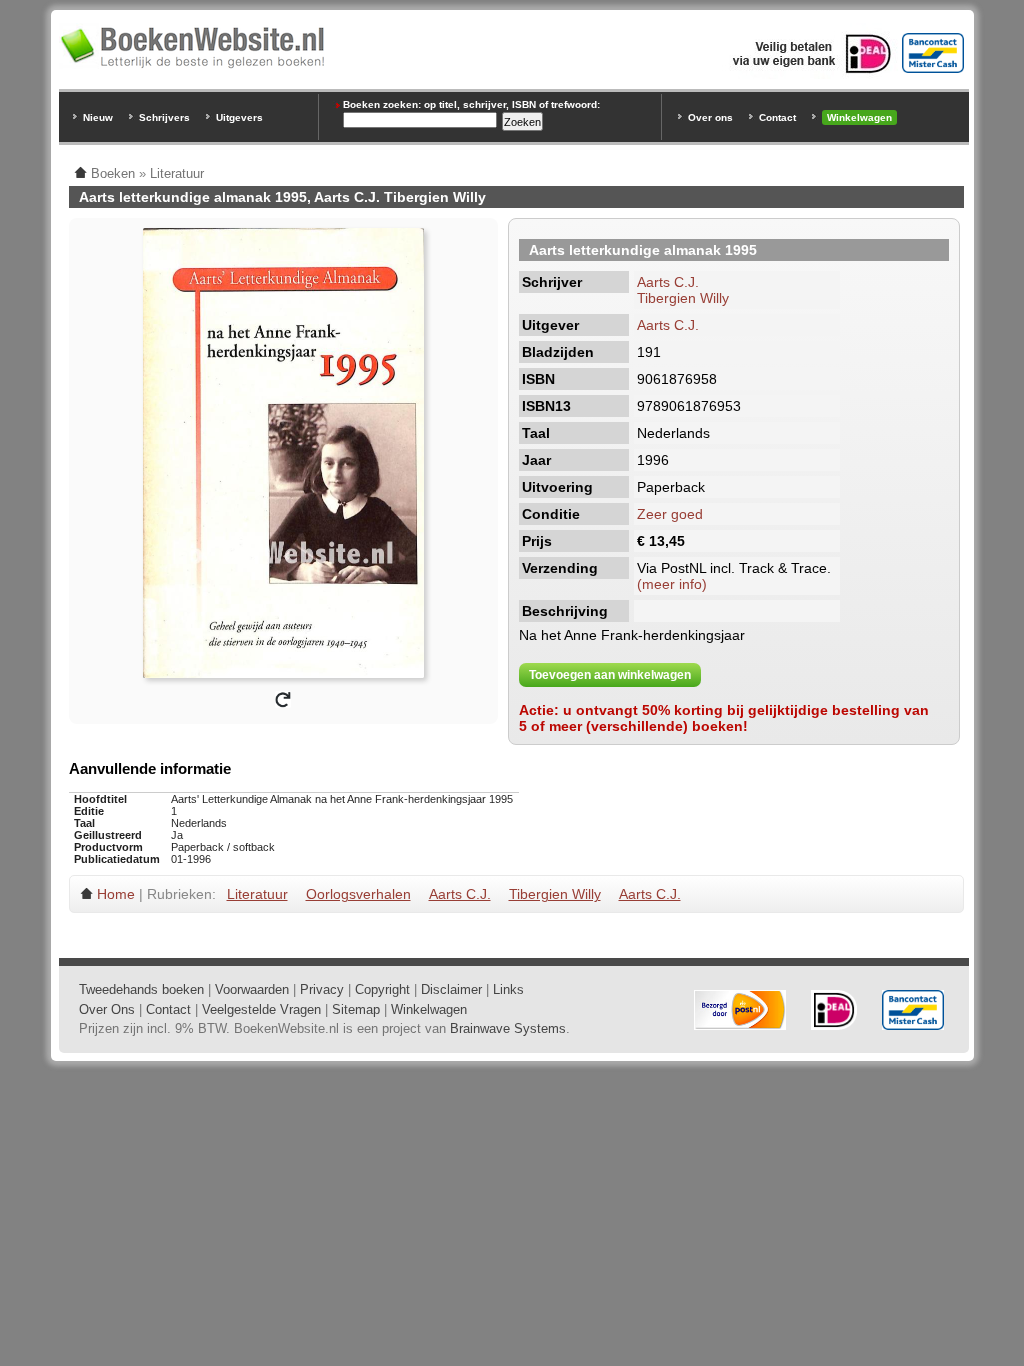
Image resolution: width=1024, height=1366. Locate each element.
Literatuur (257, 894)
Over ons (710, 117)
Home (116, 894)
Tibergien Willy (683, 298)
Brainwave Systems (508, 1028)
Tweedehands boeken (141, 989)
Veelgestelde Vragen (261, 1009)
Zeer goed (670, 514)
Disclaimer (451, 989)
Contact (777, 117)
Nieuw (98, 117)
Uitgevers (239, 117)
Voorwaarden (252, 989)
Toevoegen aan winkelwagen (610, 675)
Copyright (382, 989)
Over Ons (107, 1009)
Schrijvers (164, 117)
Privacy (322, 989)
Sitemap (356, 1009)
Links (508, 989)
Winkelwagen (859, 117)
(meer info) (672, 584)
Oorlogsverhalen (358, 894)
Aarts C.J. (668, 282)
